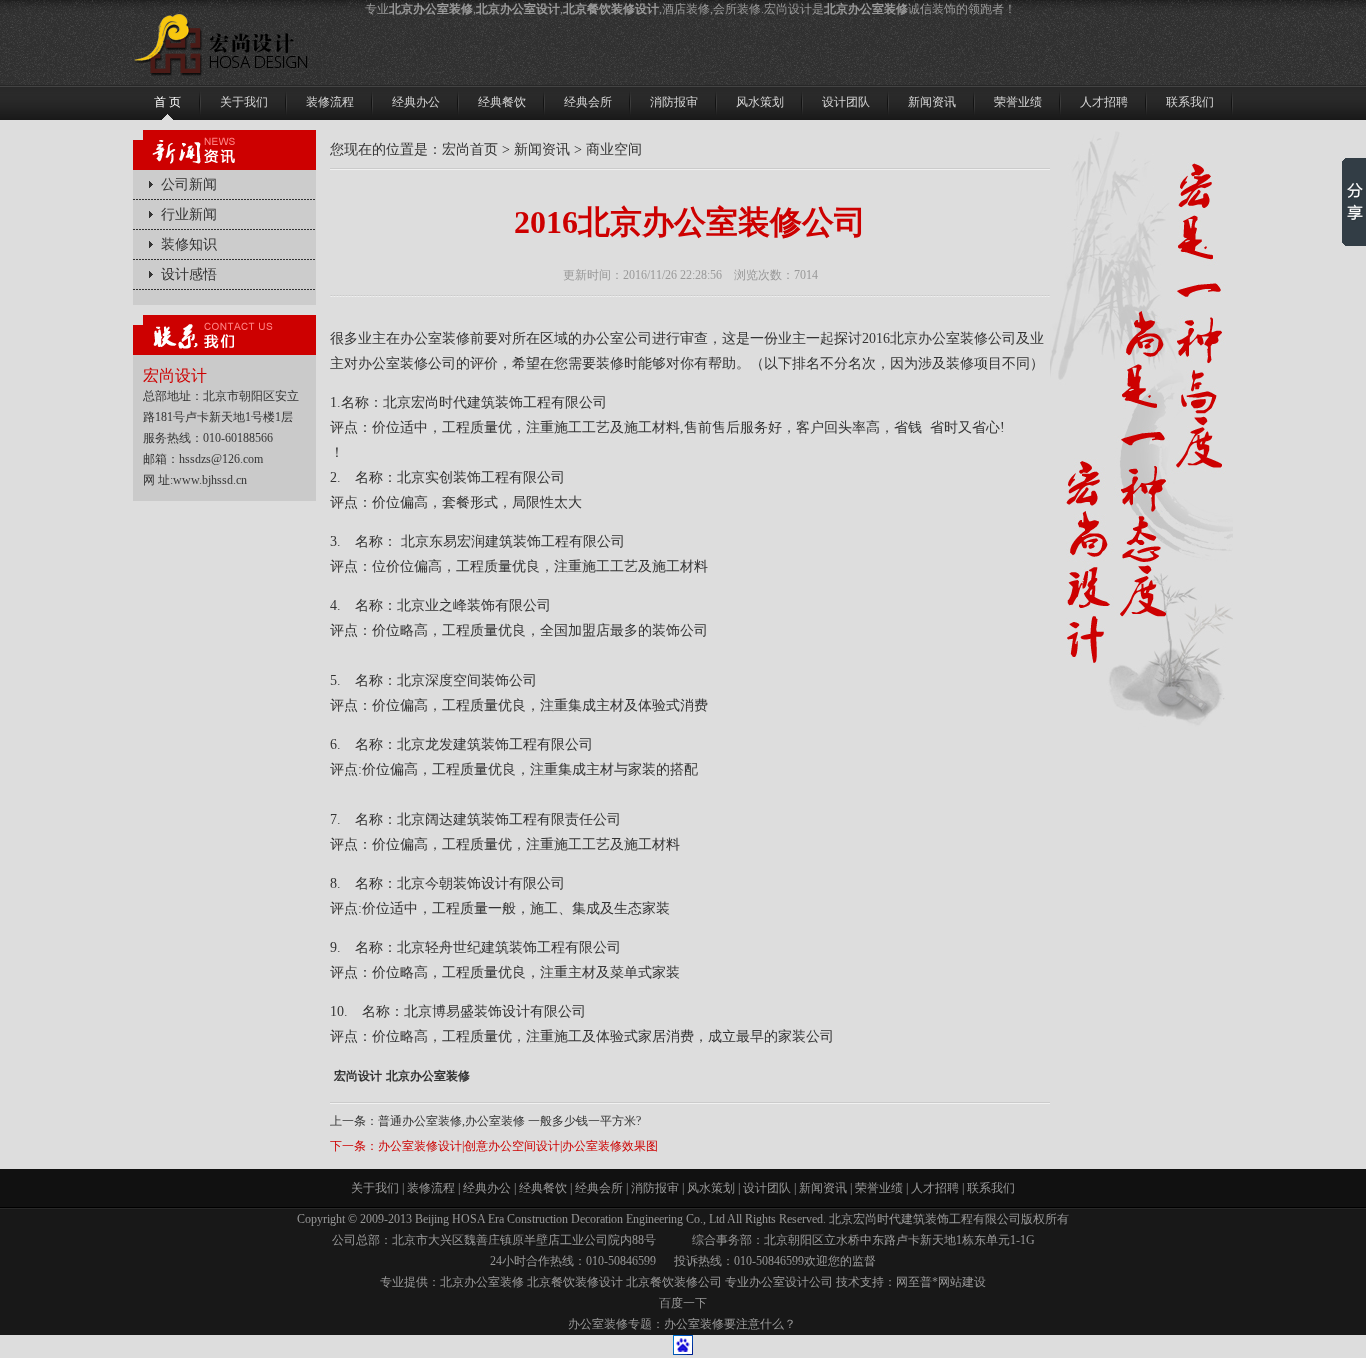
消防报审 (655, 1188)
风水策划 (711, 1188)
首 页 (167, 102)
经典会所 (599, 1188)
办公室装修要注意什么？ (730, 1324)
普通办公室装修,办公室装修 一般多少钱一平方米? (509, 1121)
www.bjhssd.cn (210, 480)
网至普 (914, 1282)
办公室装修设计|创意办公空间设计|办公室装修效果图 (518, 1146)
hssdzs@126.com (221, 459)
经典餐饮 (543, 1188)
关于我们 (375, 1188)
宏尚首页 (470, 149)
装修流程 (431, 1188)
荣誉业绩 (879, 1188)
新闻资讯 (542, 149)
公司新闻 (189, 184)
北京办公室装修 (428, 1076)
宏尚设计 (358, 1076)
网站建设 (962, 1282)
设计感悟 (189, 274)
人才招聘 (935, 1188)
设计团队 (767, 1188)
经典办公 (487, 1188)
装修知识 (189, 244)
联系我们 (991, 1188)
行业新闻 (189, 214)
